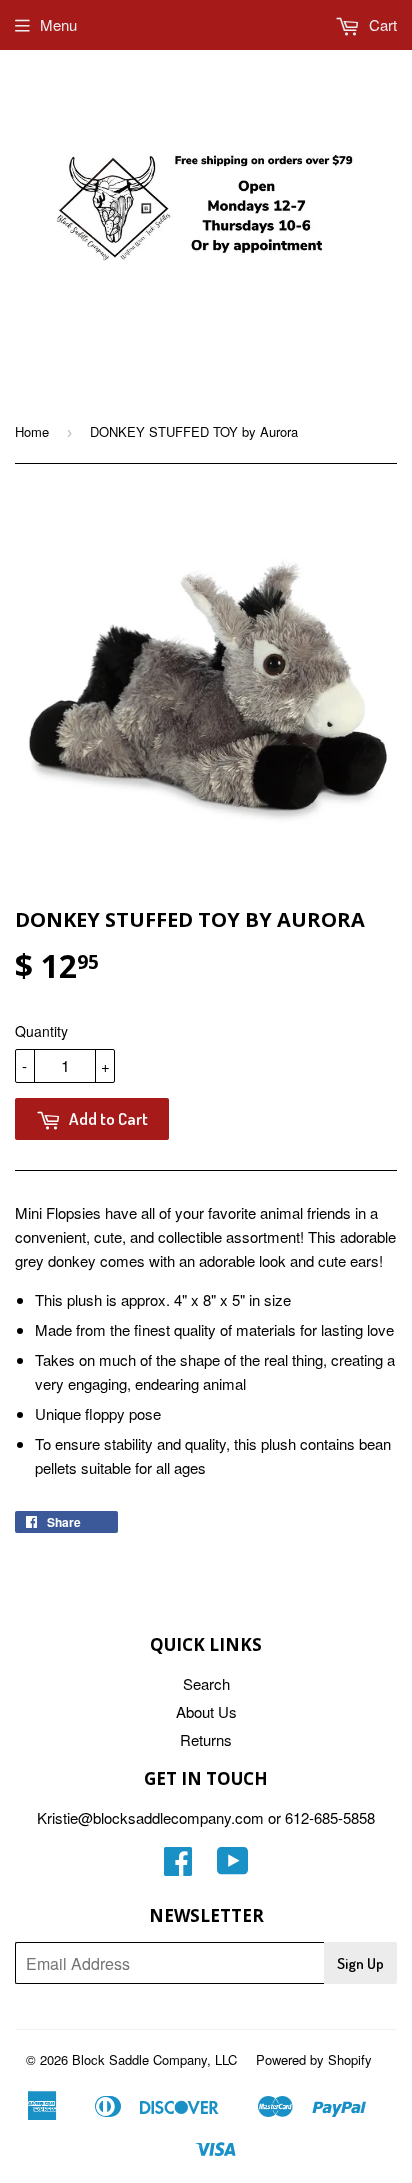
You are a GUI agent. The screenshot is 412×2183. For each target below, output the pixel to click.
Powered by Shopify (314, 2059)
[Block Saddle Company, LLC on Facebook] (178, 1866)
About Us (206, 1711)
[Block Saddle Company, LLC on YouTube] (233, 1866)
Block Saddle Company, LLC (154, 2059)
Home (32, 431)
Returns (206, 1739)
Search (206, 1683)
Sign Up (360, 1963)
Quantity (41, 1031)
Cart (381, 24)
